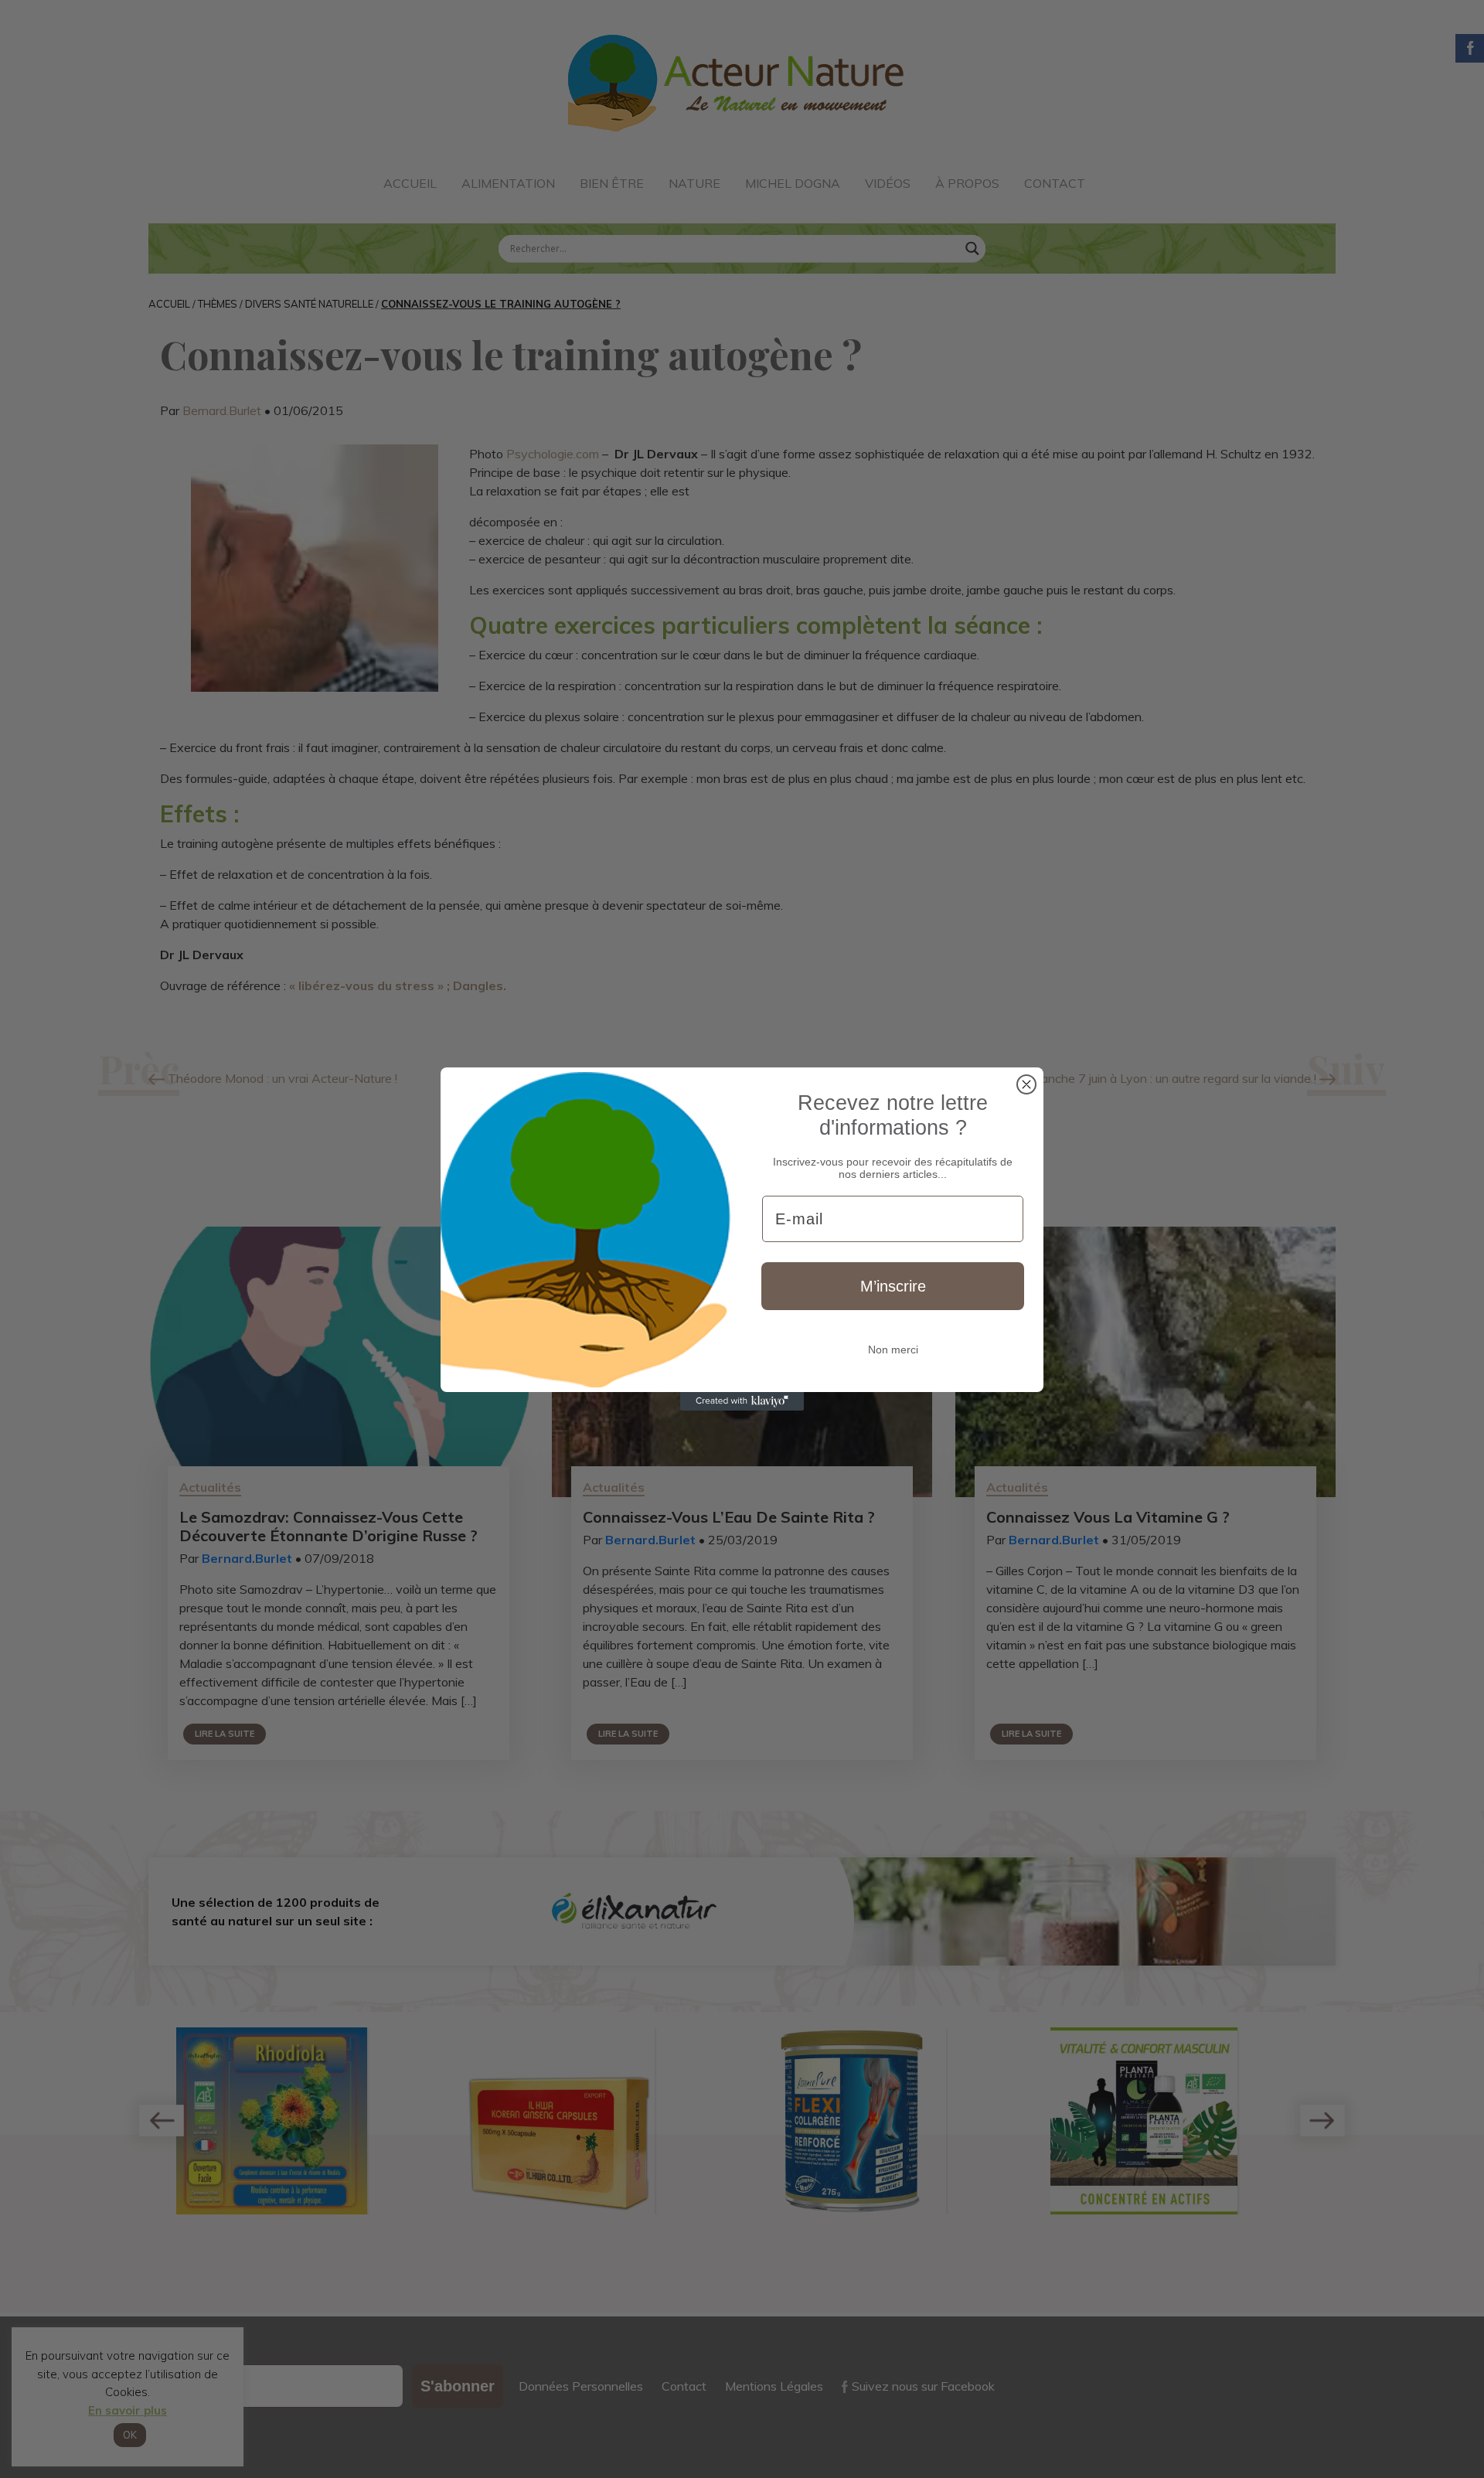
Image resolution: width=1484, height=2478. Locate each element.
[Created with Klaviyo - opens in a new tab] (742, 1401)
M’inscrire (893, 1286)
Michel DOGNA (793, 183)
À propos (967, 183)
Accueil (410, 183)
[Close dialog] (1026, 1084)
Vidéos (888, 183)
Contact (1055, 183)
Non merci (893, 1350)
